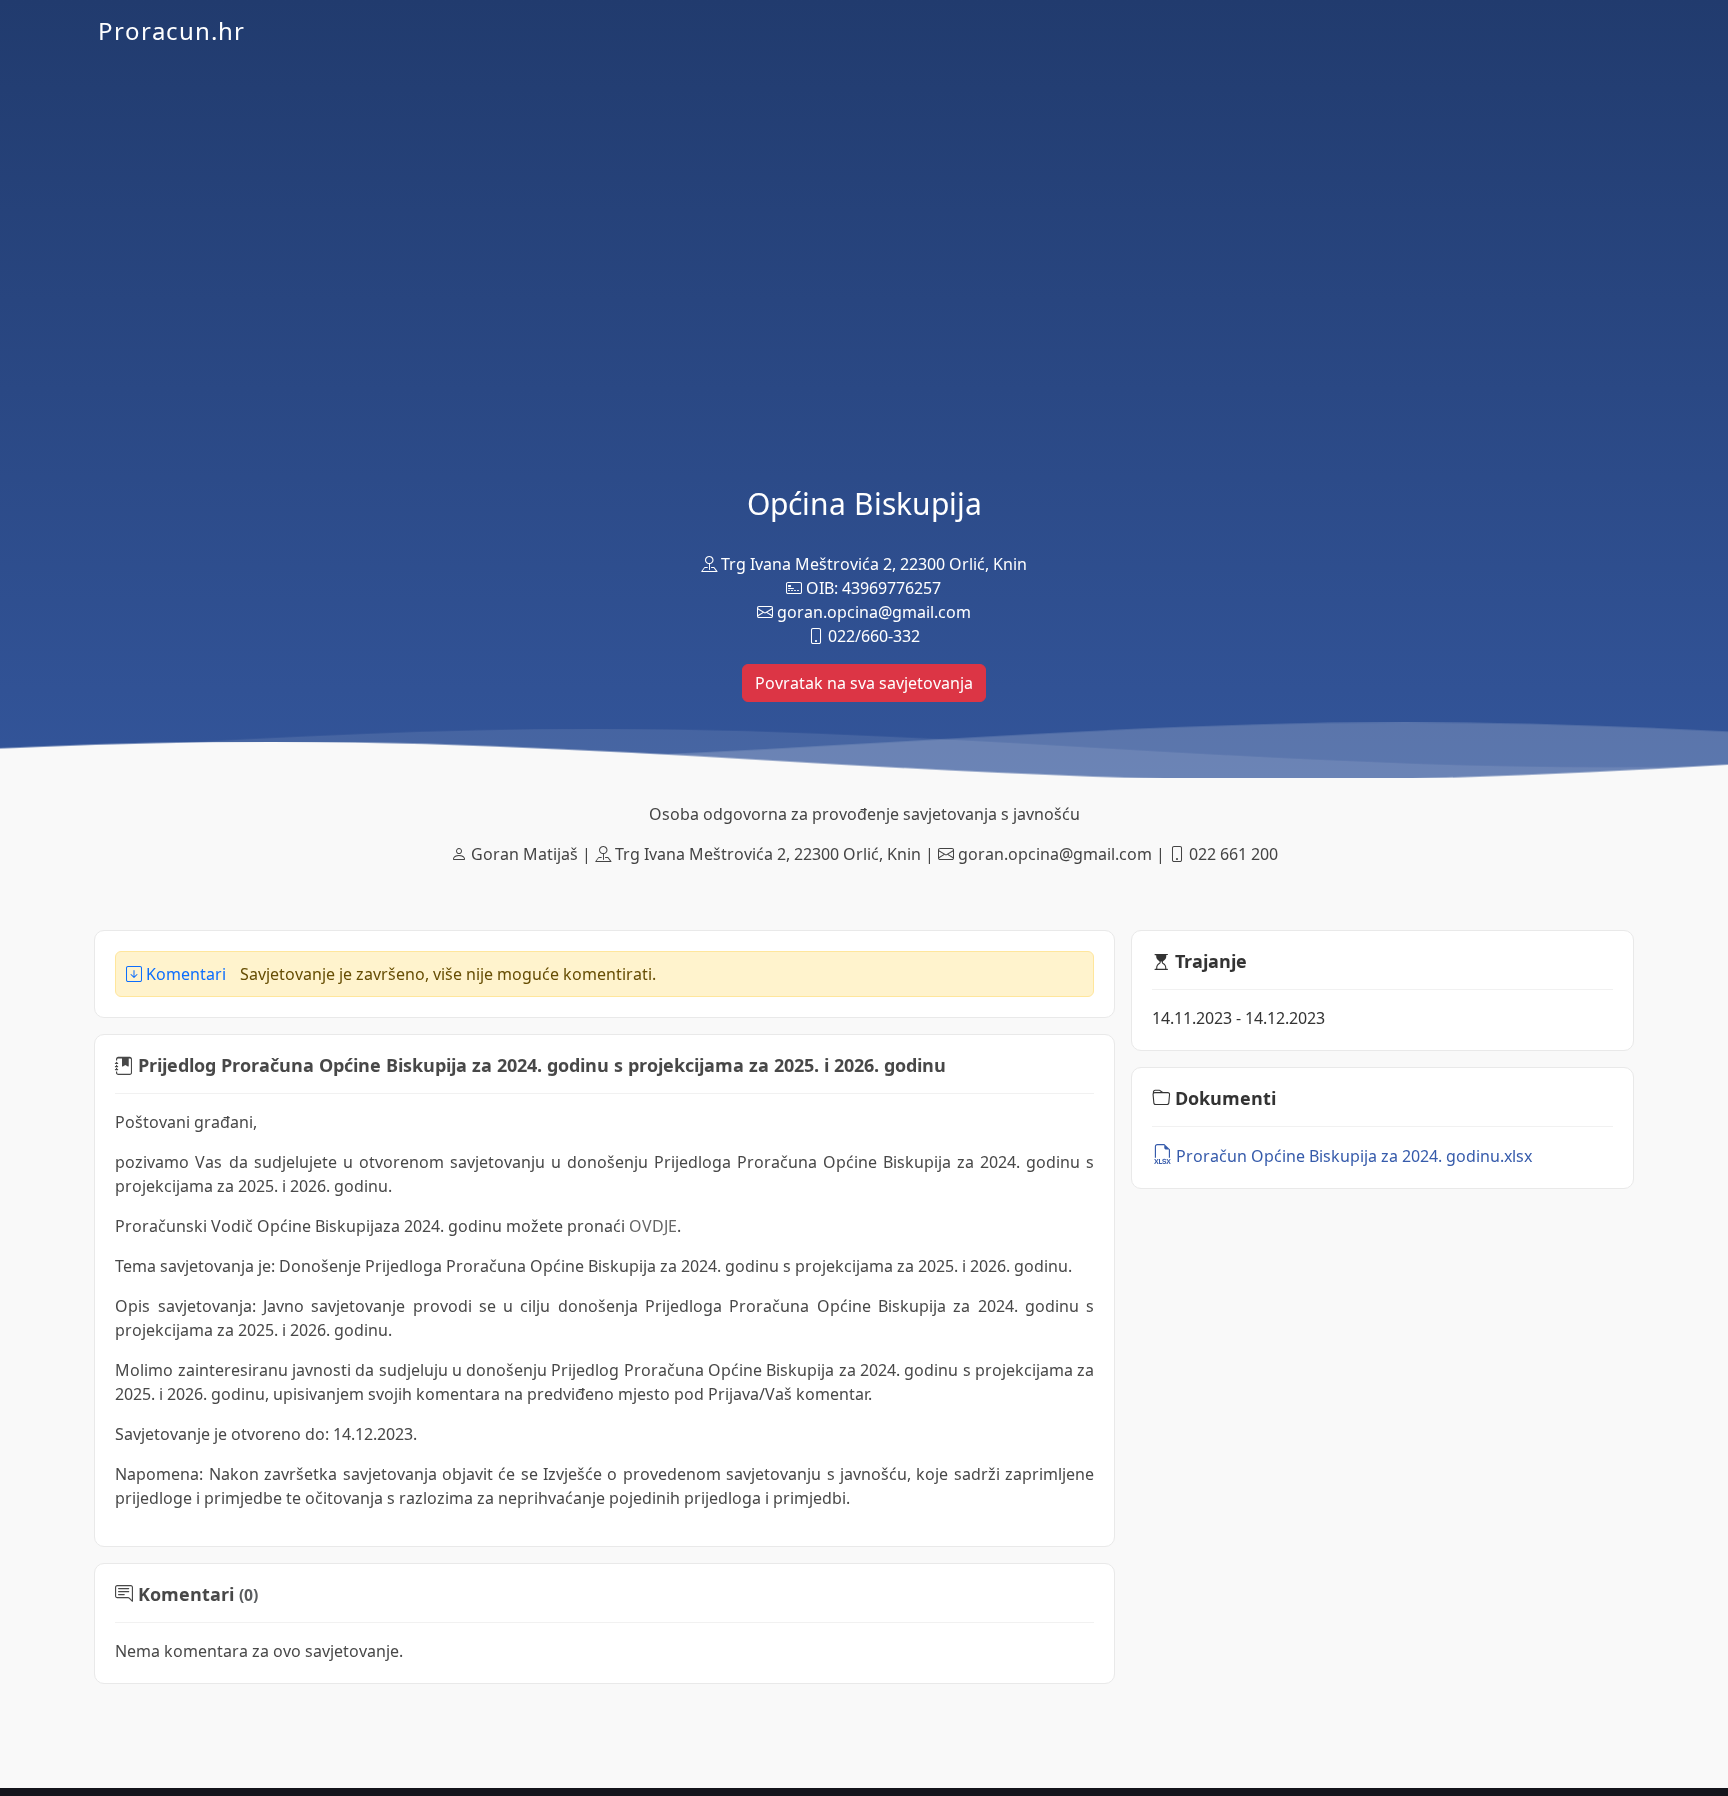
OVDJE (653, 1226)
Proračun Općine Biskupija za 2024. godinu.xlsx (1352, 1156)
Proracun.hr (171, 30)
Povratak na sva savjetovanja (864, 683)
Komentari (184, 974)
